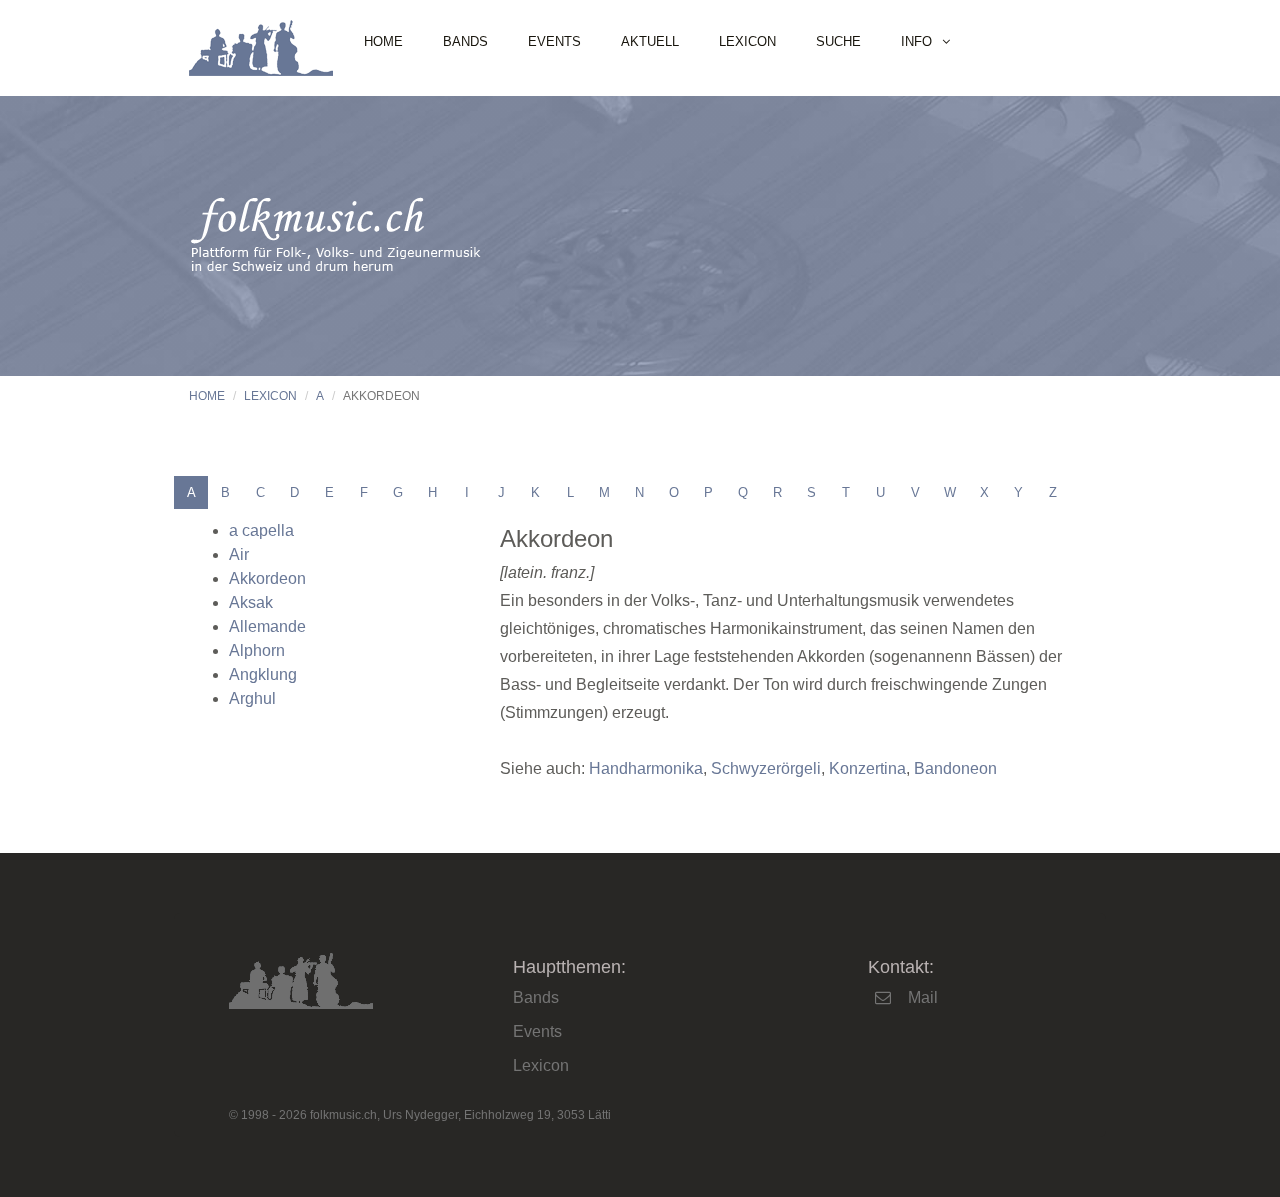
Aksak (251, 602)
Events (554, 41)
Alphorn (257, 650)
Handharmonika (646, 768)
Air (239, 554)
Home (383, 41)
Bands (465, 41)
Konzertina (867, 768)
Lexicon (747, 41)
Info (916, 41)
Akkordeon (267, 578)
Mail (923, 997)
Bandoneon (955, 768)
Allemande (267, 626)
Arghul (252, 698)
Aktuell (650, 41)
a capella (261, 530)
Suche (838, 41)
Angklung (263, 674)
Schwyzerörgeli (766, 768)
